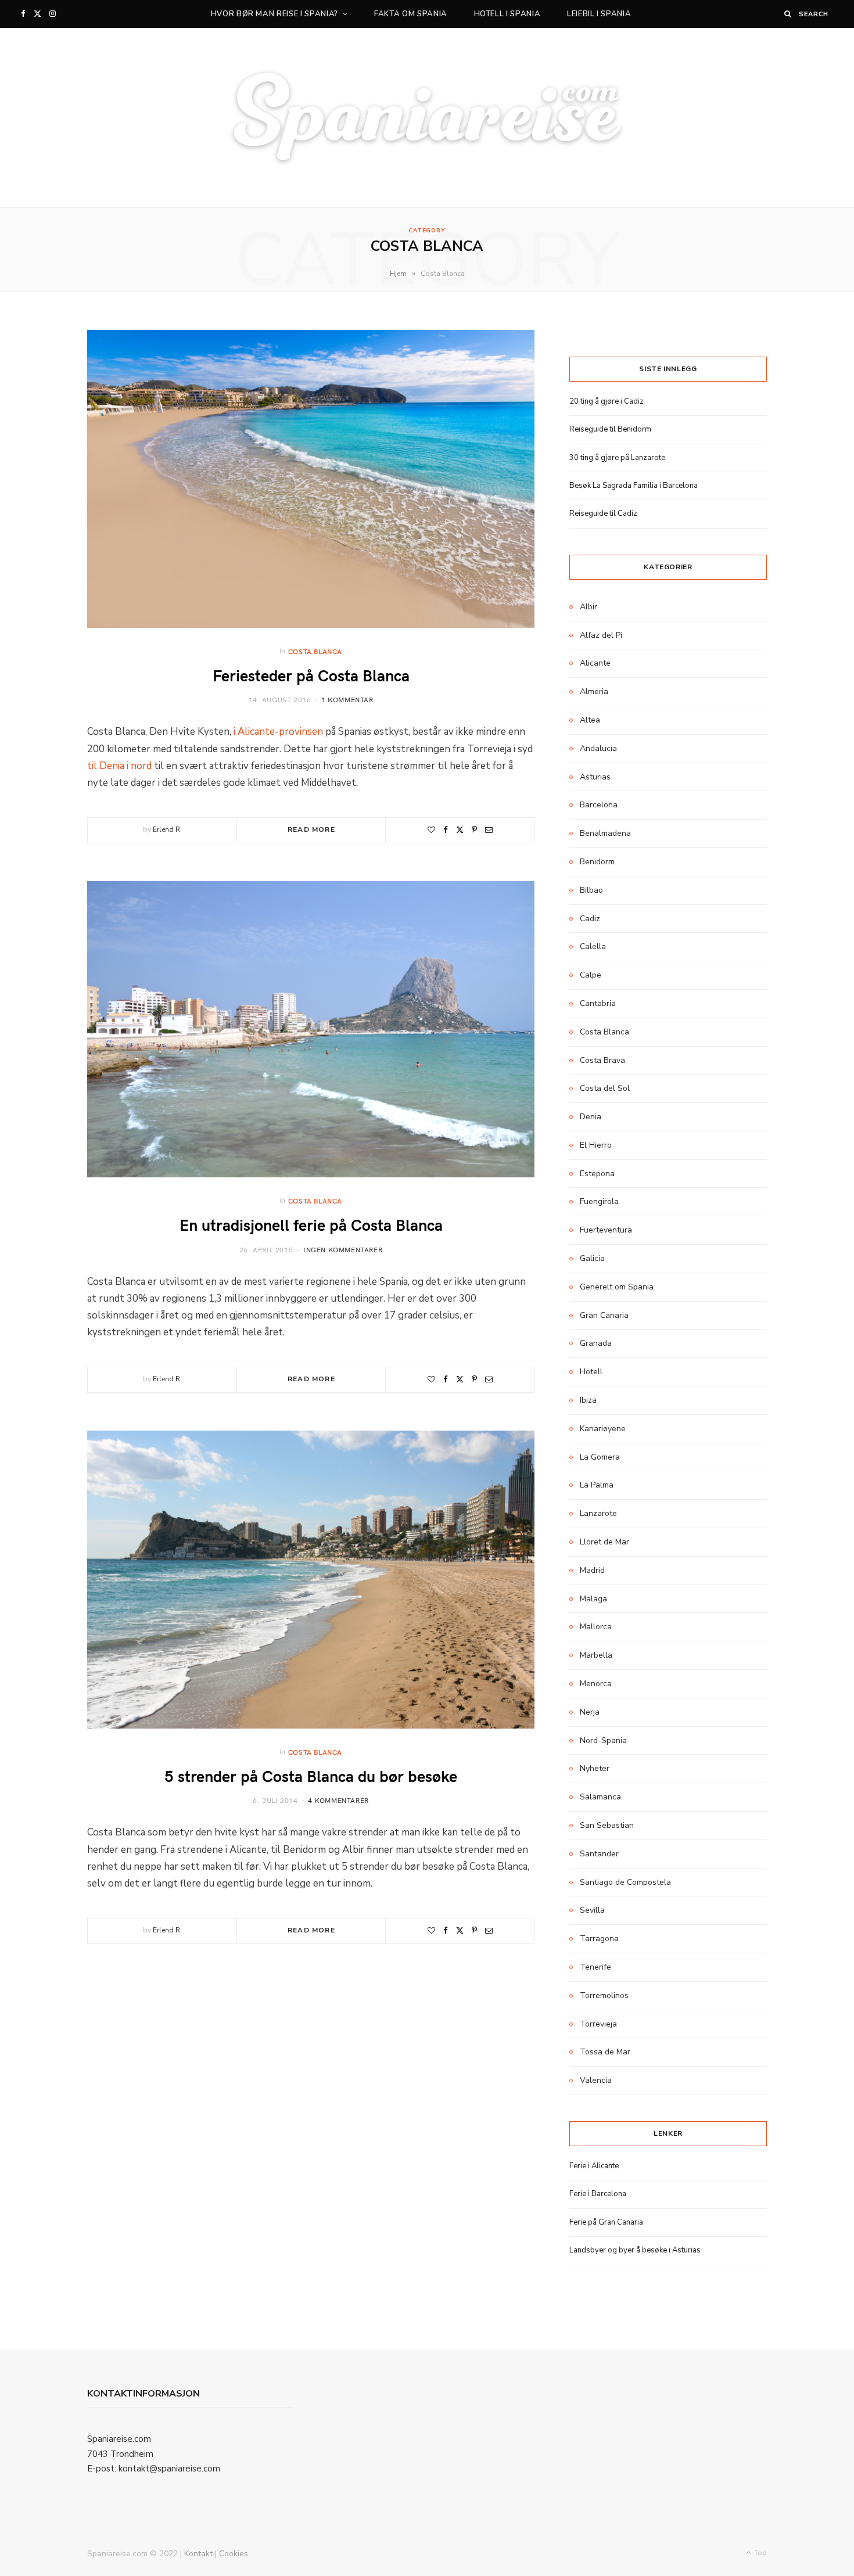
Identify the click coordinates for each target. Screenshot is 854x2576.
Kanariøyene (603, 1429)
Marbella (596, 1655)
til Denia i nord (119, 766)
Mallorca (596, 1627)
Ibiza (588, 1400)
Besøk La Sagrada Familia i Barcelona (634, 486)
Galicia (592, 1258)
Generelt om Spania (617, 1287)
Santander (599, 1854)
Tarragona (599, 1939)
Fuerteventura (606, 1230)
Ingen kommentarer (343, 1249)
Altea (590, 720)
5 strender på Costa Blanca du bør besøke (311, 1775)
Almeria (594, 691)
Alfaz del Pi (601, 635)
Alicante (595, 663)
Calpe (591, 975)
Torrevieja (598, 2024)
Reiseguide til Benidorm (610, 429)
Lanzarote (598, 1513)
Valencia (596, 2080)
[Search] (788, 14)
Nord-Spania (603, 1740)
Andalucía (598, 748)
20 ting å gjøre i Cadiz (607, 401)
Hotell (591, 1372)
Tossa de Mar (605, 2052)
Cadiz (590, 919)
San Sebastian (607, 1825)
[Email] (489, 830)
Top (760, 2553)
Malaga (593, 1599)
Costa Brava (602, 1060)
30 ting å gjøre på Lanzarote (617, 458)
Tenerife (595, 1967)
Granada (596, 1343)
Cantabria (598, 1003)
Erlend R (166, 829)
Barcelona (599, 805)
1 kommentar (347, 699)
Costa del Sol (605, 1088)
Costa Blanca (315, 651)
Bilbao (591, 890)
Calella (593, 946)
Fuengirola (599, 1201)
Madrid (592, 1570)
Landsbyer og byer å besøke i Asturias (635, 2250)
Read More (311, 829)
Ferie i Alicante (594, 2166)
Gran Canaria (604, 1315)
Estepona (597, 1174)
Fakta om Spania (411, 14)
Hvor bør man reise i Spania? (274, 14)
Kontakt (198, 2554)
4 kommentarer (338, 1800)
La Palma (597, 1485)
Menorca (596, 1684)
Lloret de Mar (604, 1542)
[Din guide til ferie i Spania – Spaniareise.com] (427, 118)
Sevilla (592, 1910)
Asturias (595, 777)
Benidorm (597, 862)
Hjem (398, 274)
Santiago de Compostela (625, 1882)
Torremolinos (604, 1995)
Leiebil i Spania (599, 14)
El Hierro (596, 1145)
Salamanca (600, 1797)
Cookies (234, 2554)
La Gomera (600, 1457)
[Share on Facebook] (446, 830)
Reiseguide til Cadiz (603, 513)
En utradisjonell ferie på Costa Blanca (311, 1224)
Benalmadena (605, 833)
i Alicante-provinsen (278, 732)
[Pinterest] (474, 830)
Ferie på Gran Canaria (606, 2222)
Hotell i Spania (507, 14)
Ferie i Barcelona (598, 2194)
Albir (589, 607)
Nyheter (595, 1768)
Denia (591, 1117)
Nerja (590, 1712)
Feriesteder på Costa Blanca (311, 675)
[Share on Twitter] (460, 830)
